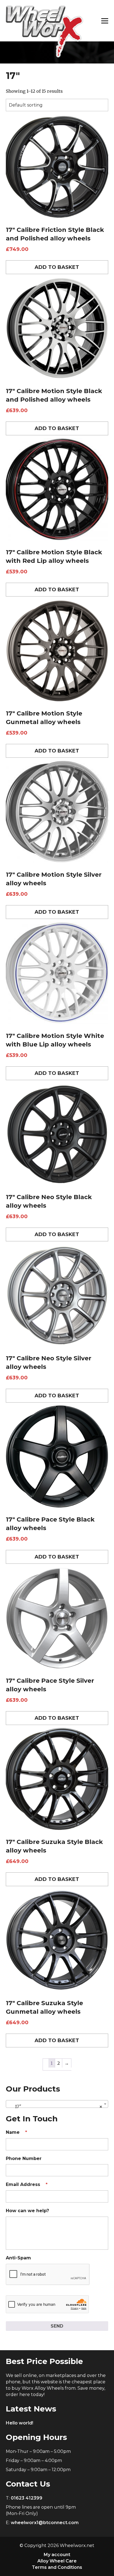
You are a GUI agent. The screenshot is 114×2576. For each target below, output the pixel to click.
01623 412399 (27, 2498)
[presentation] (48, 2275)
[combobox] (57, 2104)
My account (57, 2555)
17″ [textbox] (55, 2106)
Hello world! (20, 2423)
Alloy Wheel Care (57, 2561)
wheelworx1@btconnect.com (45, 2523)
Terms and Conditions (57, 2567)
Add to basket (57, 267)
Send (57, 2326)
